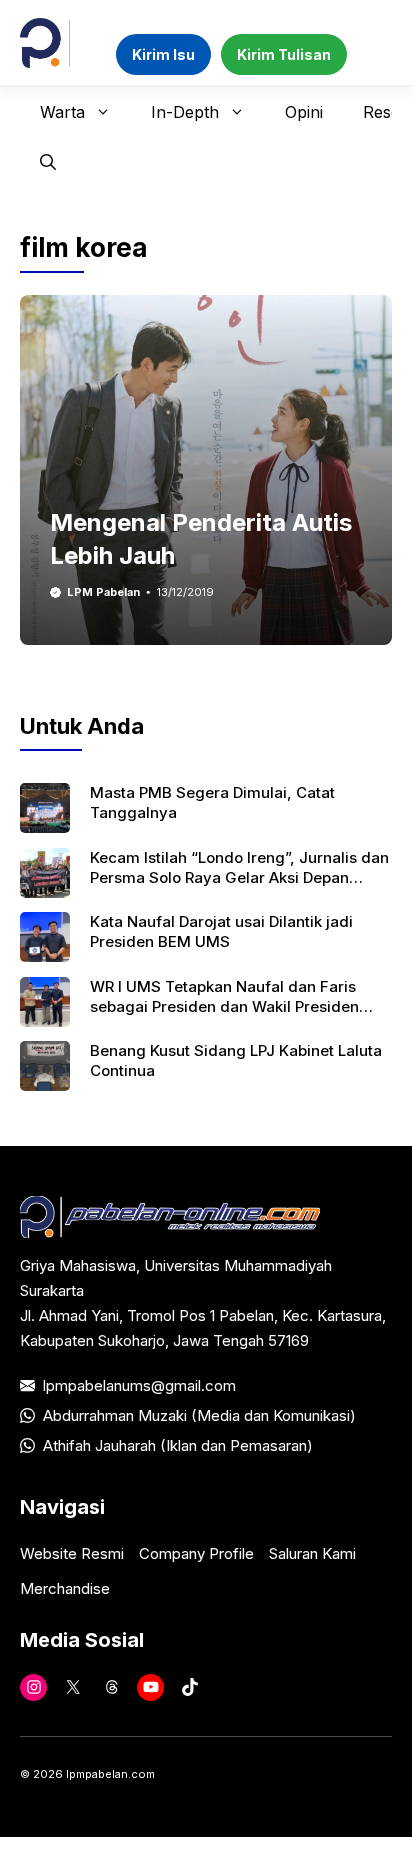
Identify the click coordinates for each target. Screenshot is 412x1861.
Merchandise (65, 1588)
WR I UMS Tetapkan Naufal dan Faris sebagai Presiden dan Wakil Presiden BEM (224, 1007)
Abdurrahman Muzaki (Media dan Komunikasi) (199, 1415)
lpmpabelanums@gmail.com (139, 1385)
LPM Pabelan (103, 592)
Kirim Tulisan (284, 54)
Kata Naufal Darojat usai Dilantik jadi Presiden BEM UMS (221, 931)
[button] (48, 162)
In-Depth (185, 112)
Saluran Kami (312, 1553)
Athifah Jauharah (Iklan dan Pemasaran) (178, 1445)
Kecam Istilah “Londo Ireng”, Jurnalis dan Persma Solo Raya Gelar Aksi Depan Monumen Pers (239, 878)
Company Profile (196, 1553)
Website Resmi (72, 1553)
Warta (62, 112)
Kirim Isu (163, 54)
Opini (304, 112)
